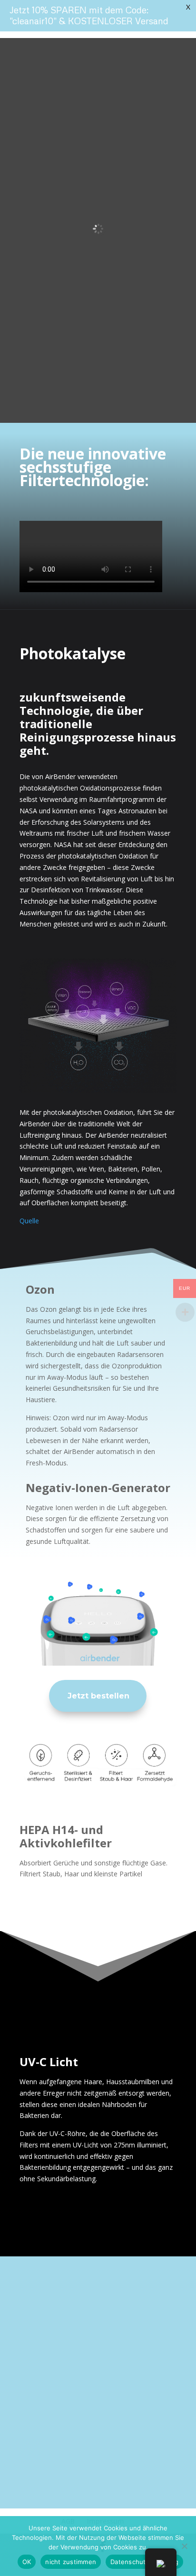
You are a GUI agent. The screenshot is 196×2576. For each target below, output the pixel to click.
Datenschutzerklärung (144, 2562)
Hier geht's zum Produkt (66, 2401)
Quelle (29, 1221)
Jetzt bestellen (98, 1696)
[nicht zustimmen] (184, 2546)
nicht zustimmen (71, 2562)
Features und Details (77, 2454)
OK (27, 2562)
